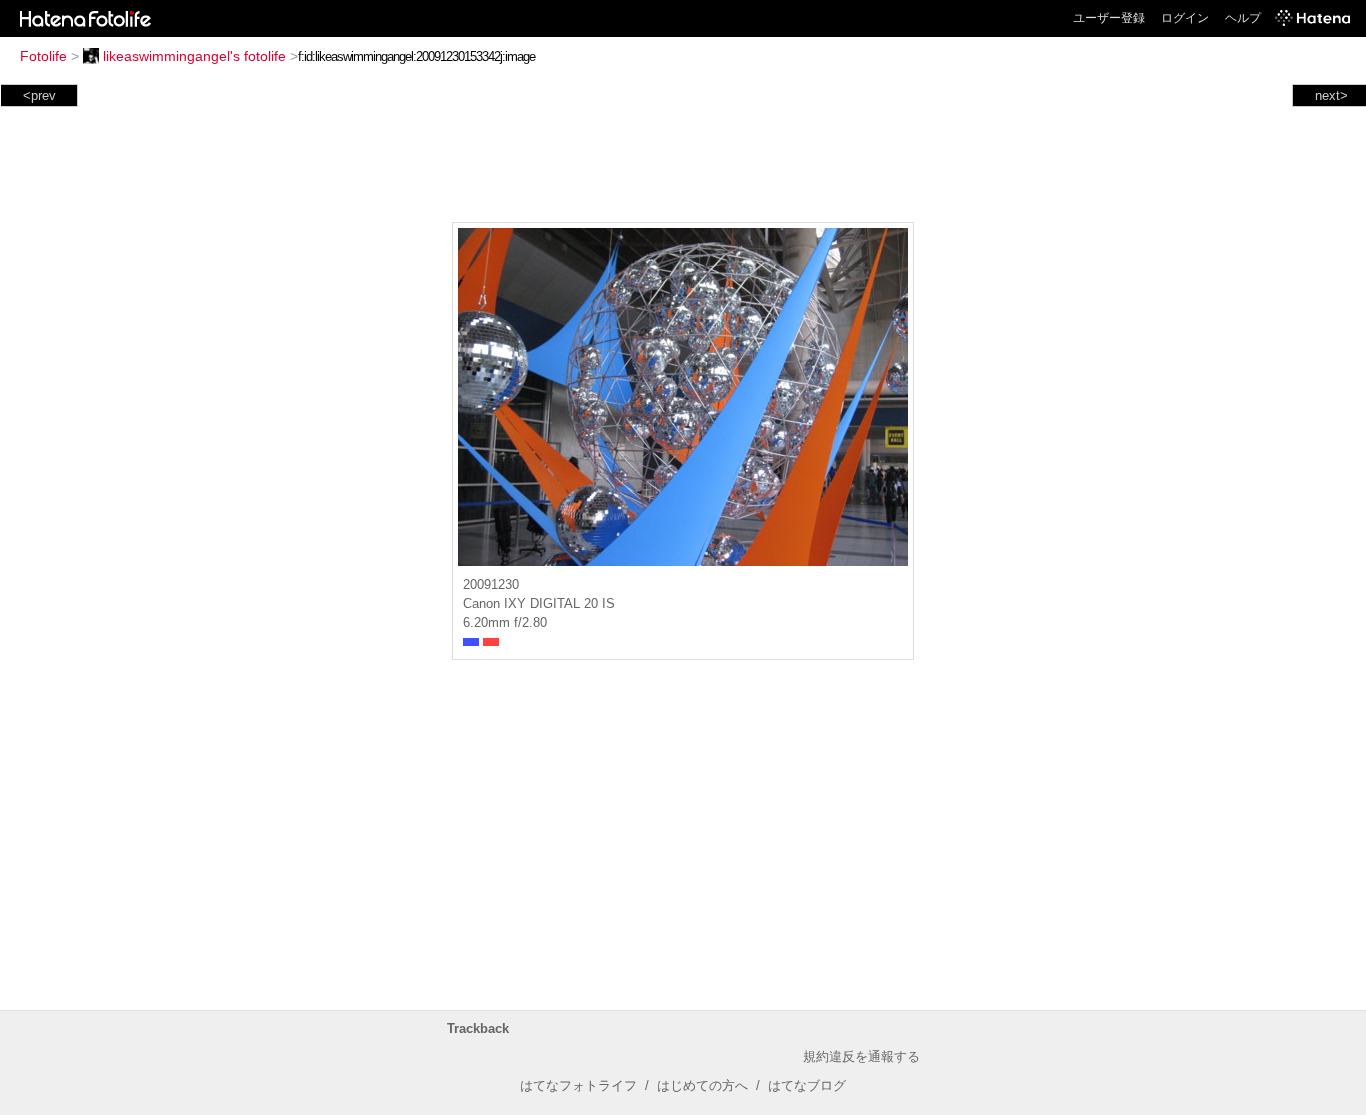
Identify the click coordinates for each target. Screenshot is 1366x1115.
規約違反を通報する (861, 1056)
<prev (39, 95)
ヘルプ (1243, 18)
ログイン (1185, 18)
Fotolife (43, 56)
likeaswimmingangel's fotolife (194, 56)
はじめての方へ (702, 1085)
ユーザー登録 (1109, 18)
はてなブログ (807, 1085)
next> (1331, 95)
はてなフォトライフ (578, 1085)
